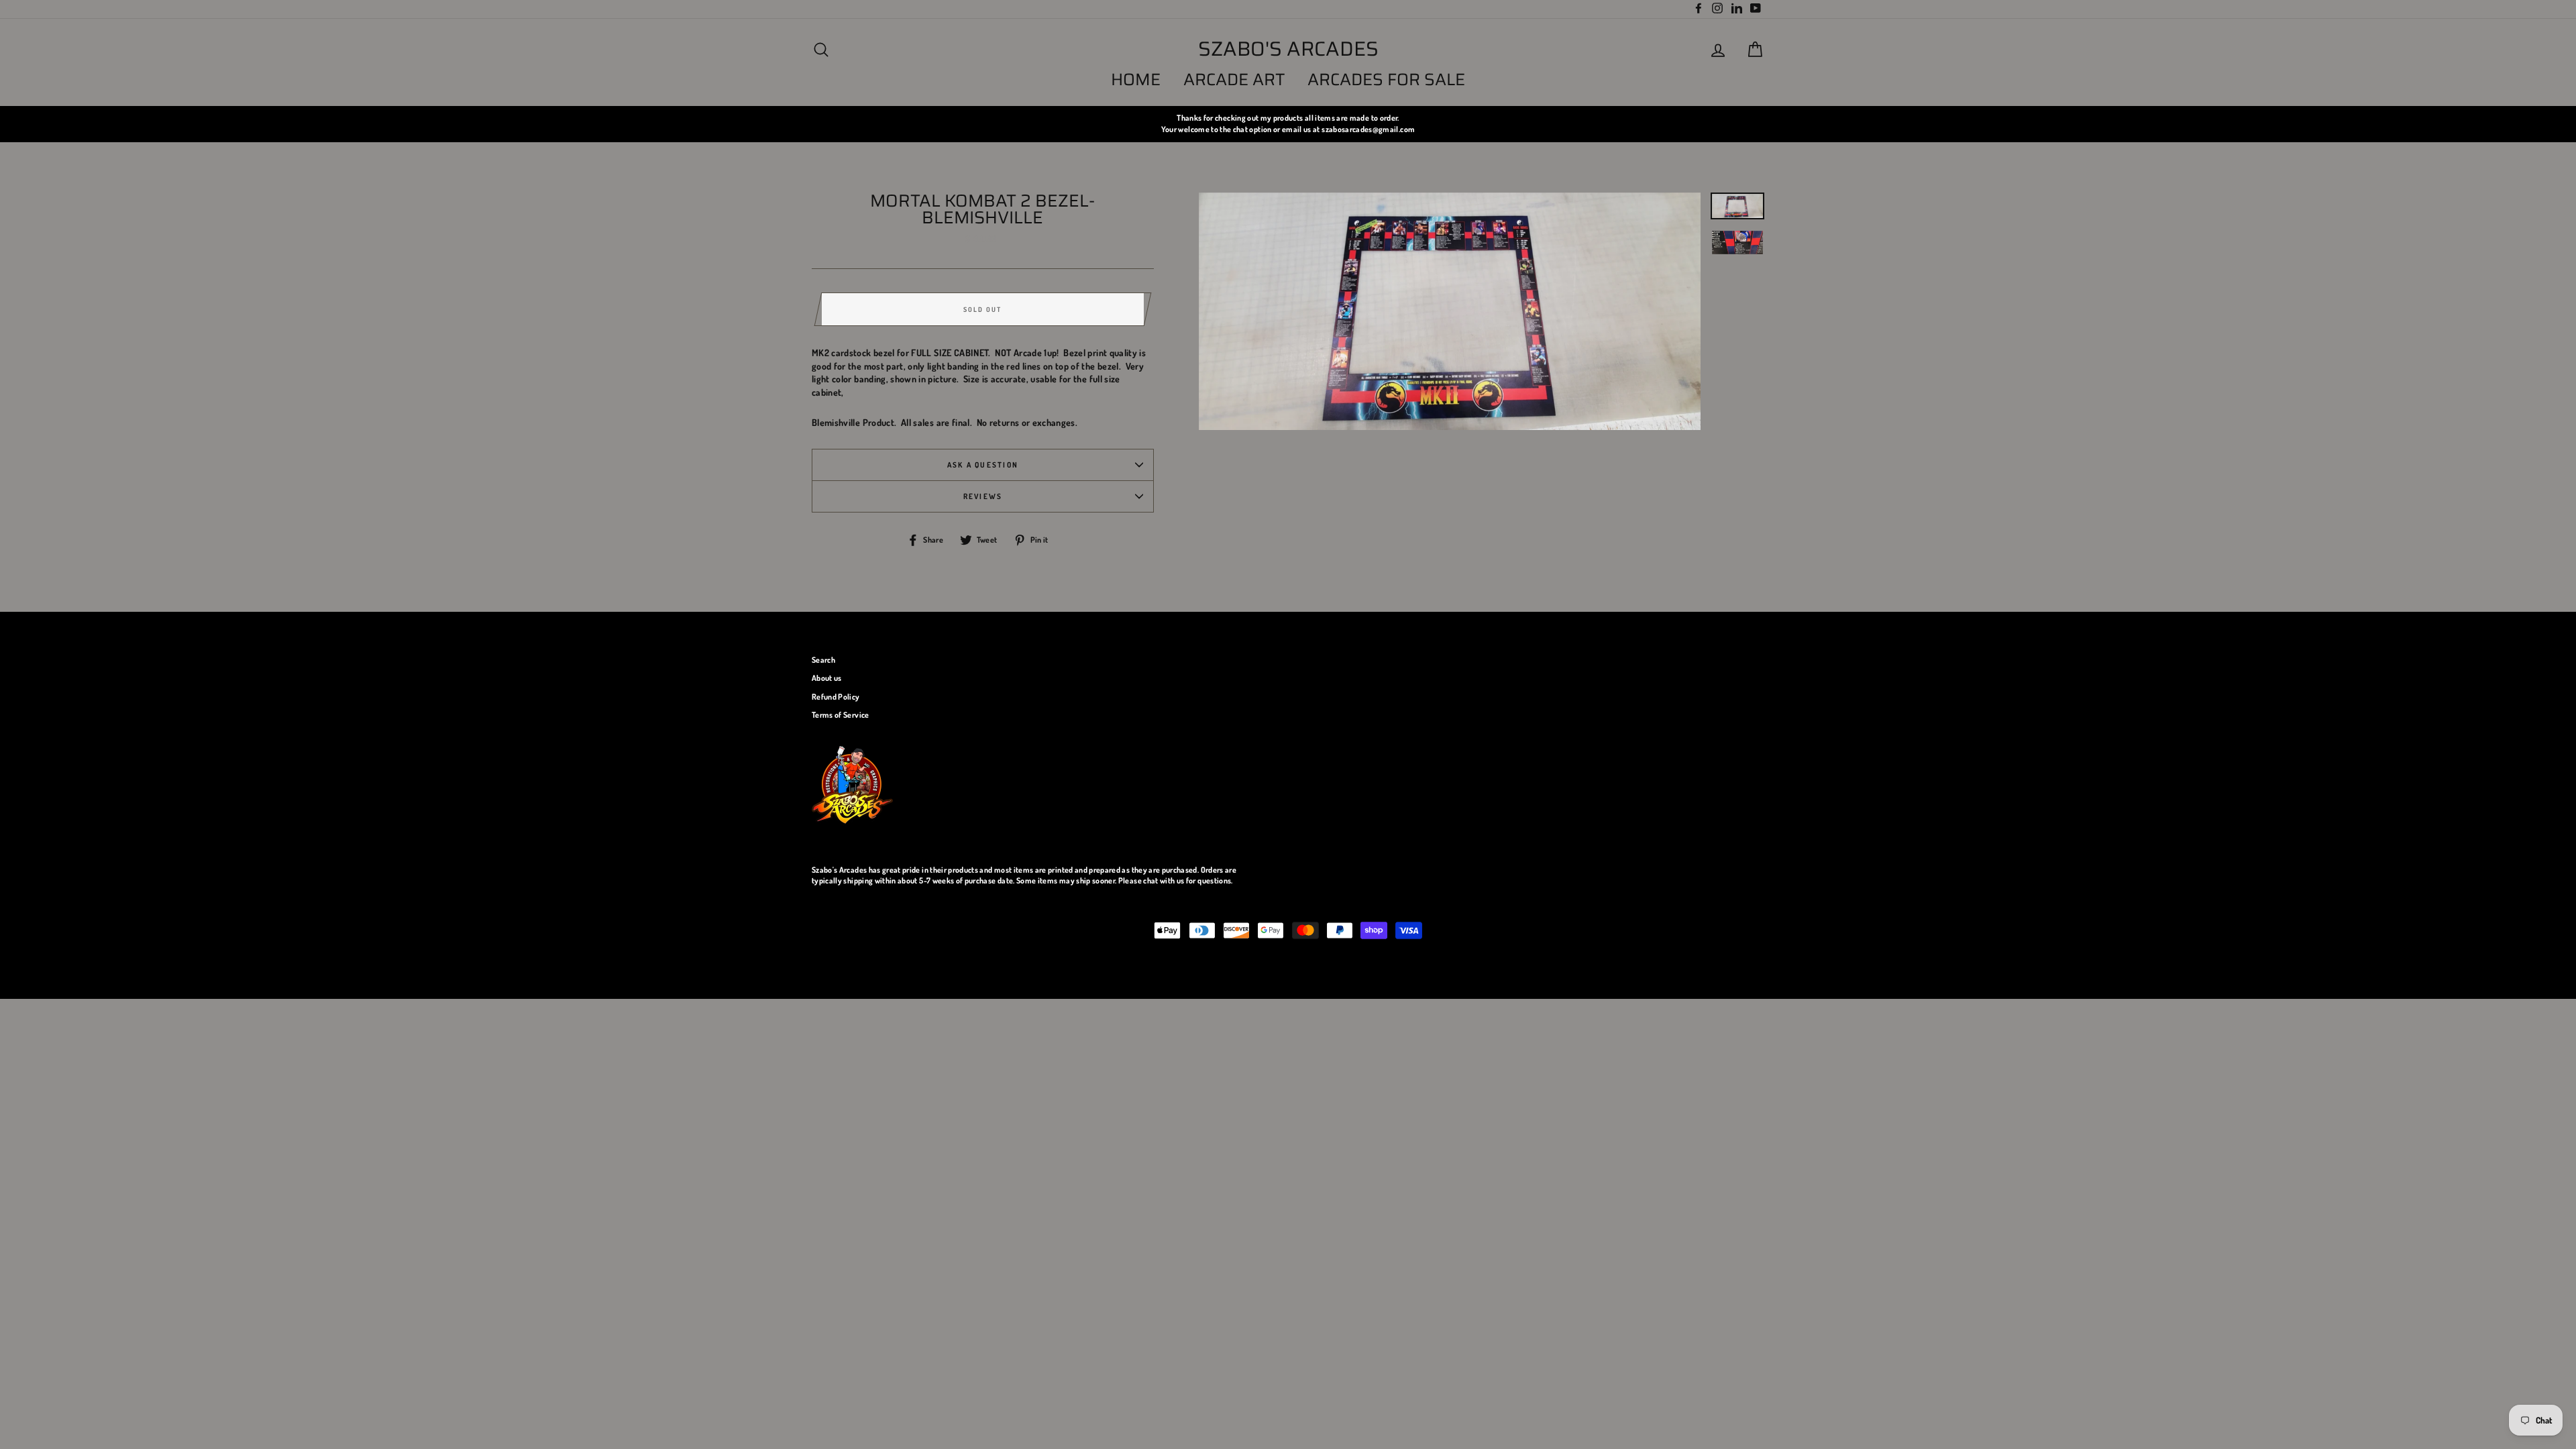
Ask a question (983, 465)
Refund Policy (836, 697)
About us (827, 678)
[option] (1288, 124)
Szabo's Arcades (1288, 49)
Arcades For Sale (1386, 79)
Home (1136, 79)
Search (823, 660)
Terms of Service (841, 715)
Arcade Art (1234, 79)
